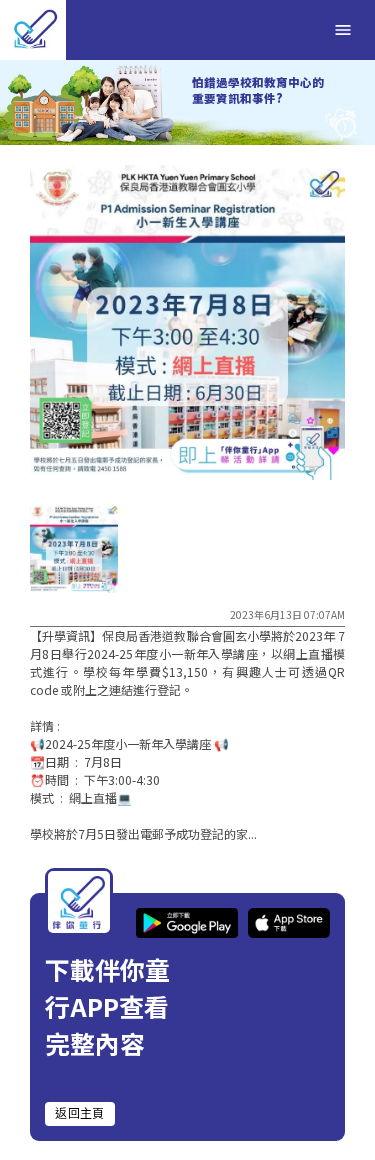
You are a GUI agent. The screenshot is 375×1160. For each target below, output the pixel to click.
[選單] (343, 30)
